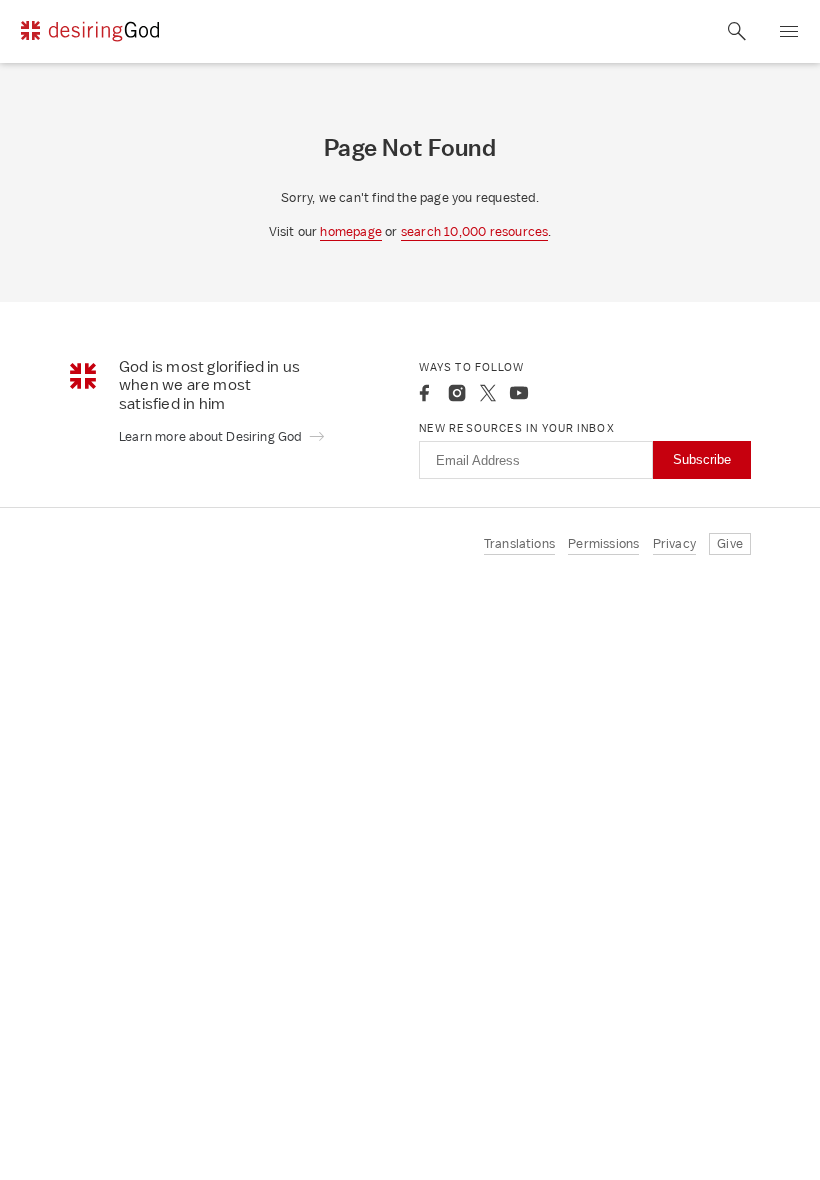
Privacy (674, 543)
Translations (519, 543)
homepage (351, 231)
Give (730, 543)
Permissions (603, 543)
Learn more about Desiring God (212, 436)
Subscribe (702, 459)
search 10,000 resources (475, 231)
